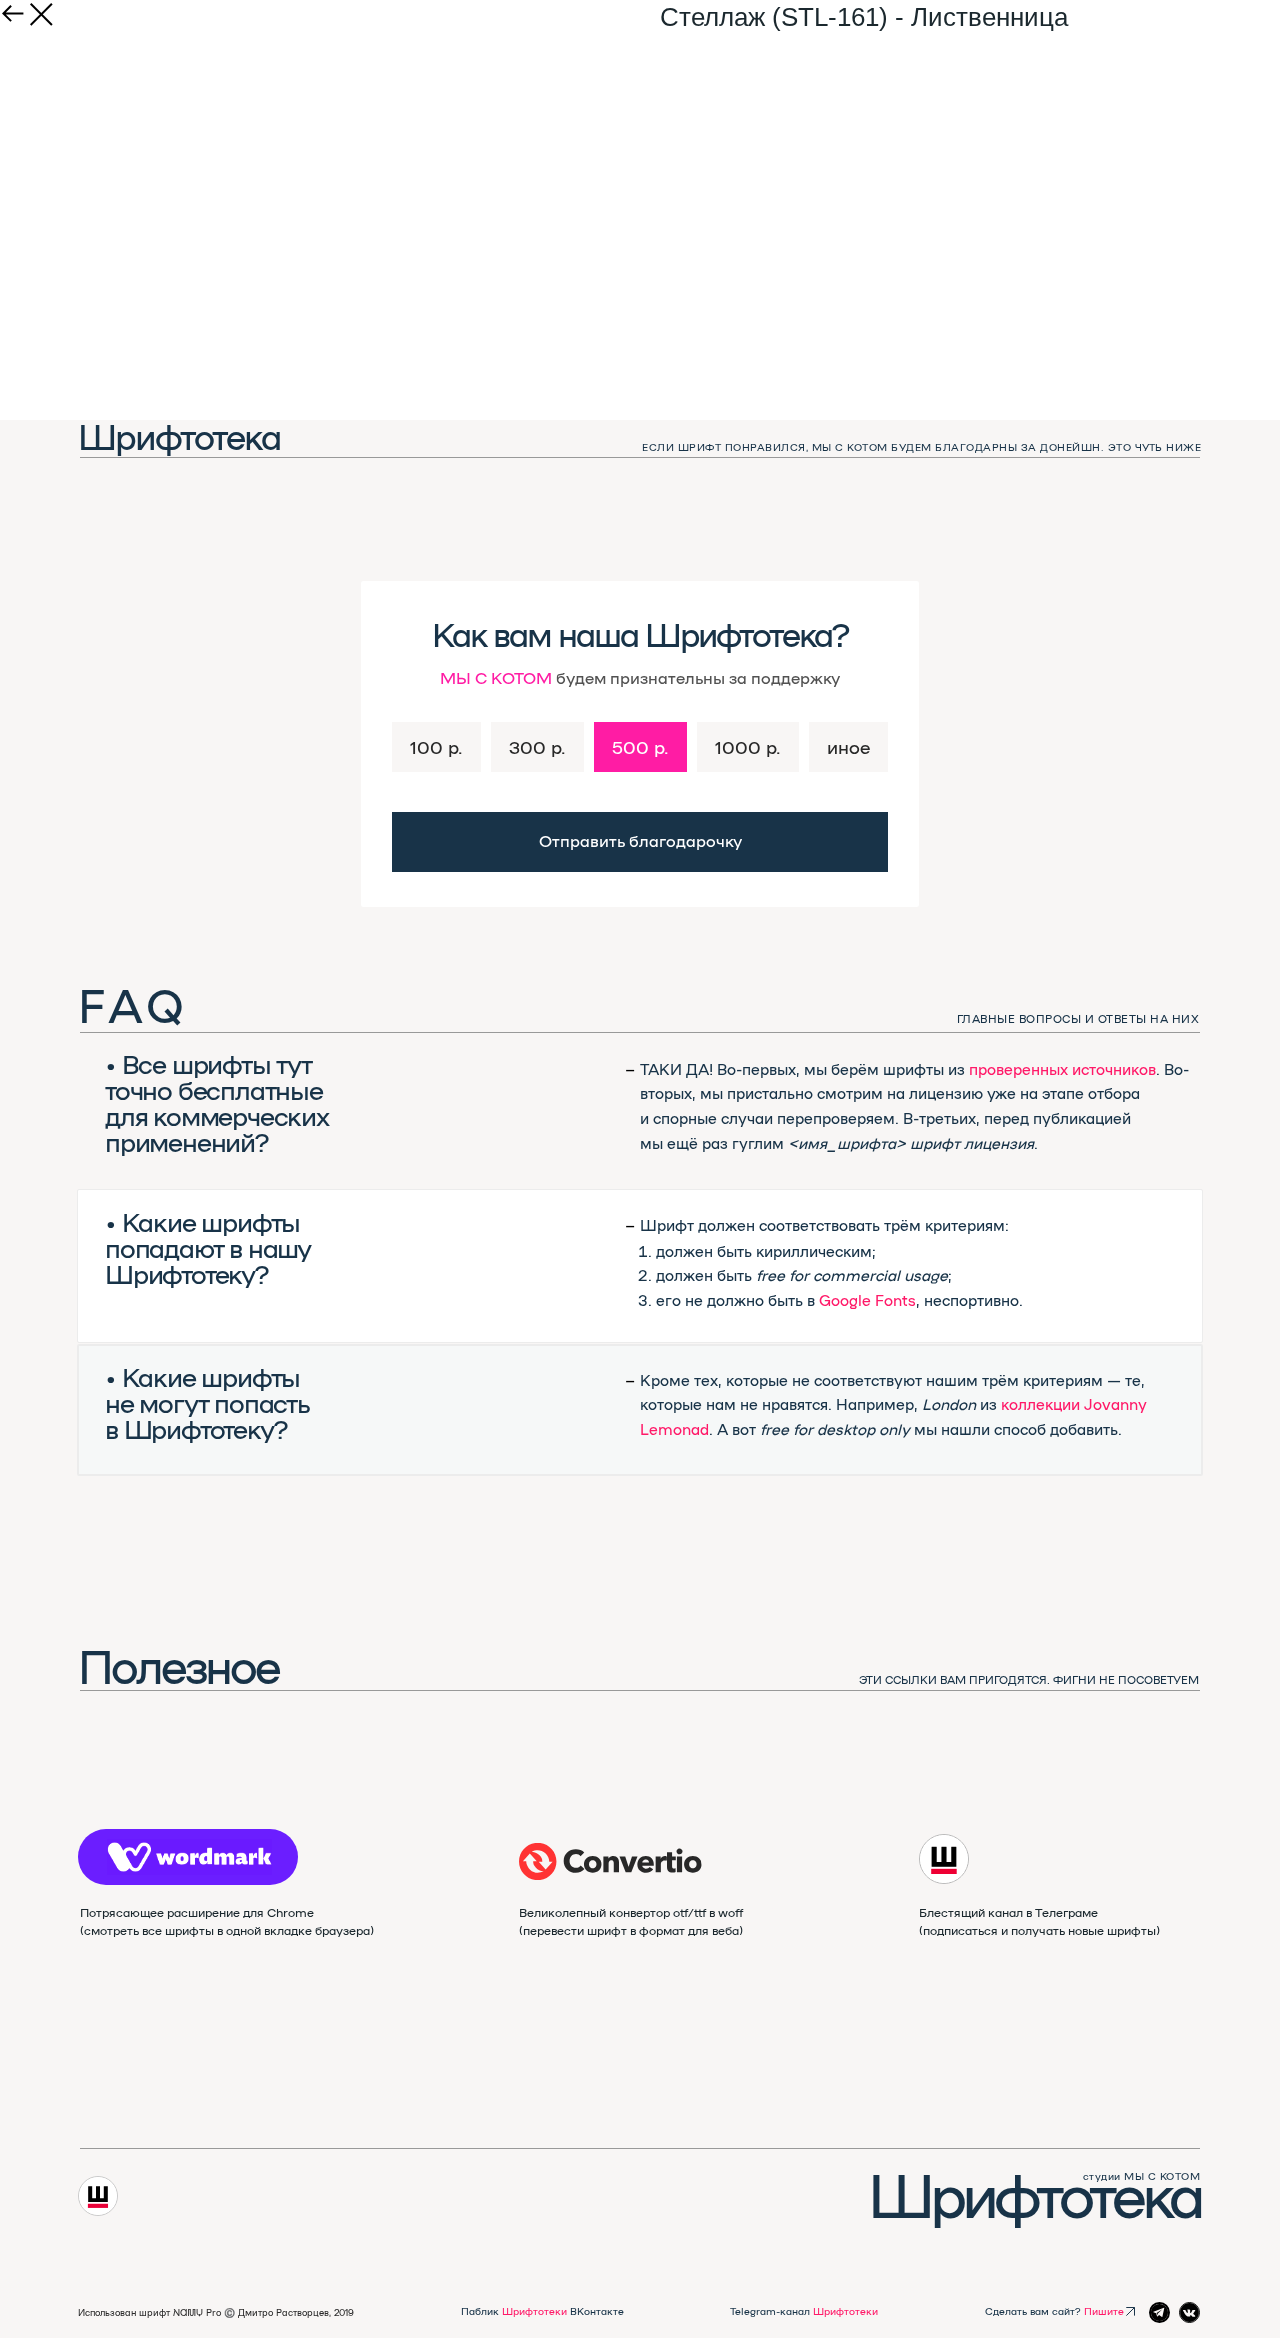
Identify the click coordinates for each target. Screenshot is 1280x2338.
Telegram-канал (804, 2311)
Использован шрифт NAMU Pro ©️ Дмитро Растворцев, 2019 (216, 2312)
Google (845, 1300)
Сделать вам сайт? (1054, 2311)
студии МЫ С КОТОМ (1142, 2176)
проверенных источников (1062, 1069)
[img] (610, 1861)
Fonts (895, 1300)
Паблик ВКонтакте (542, 2311)
